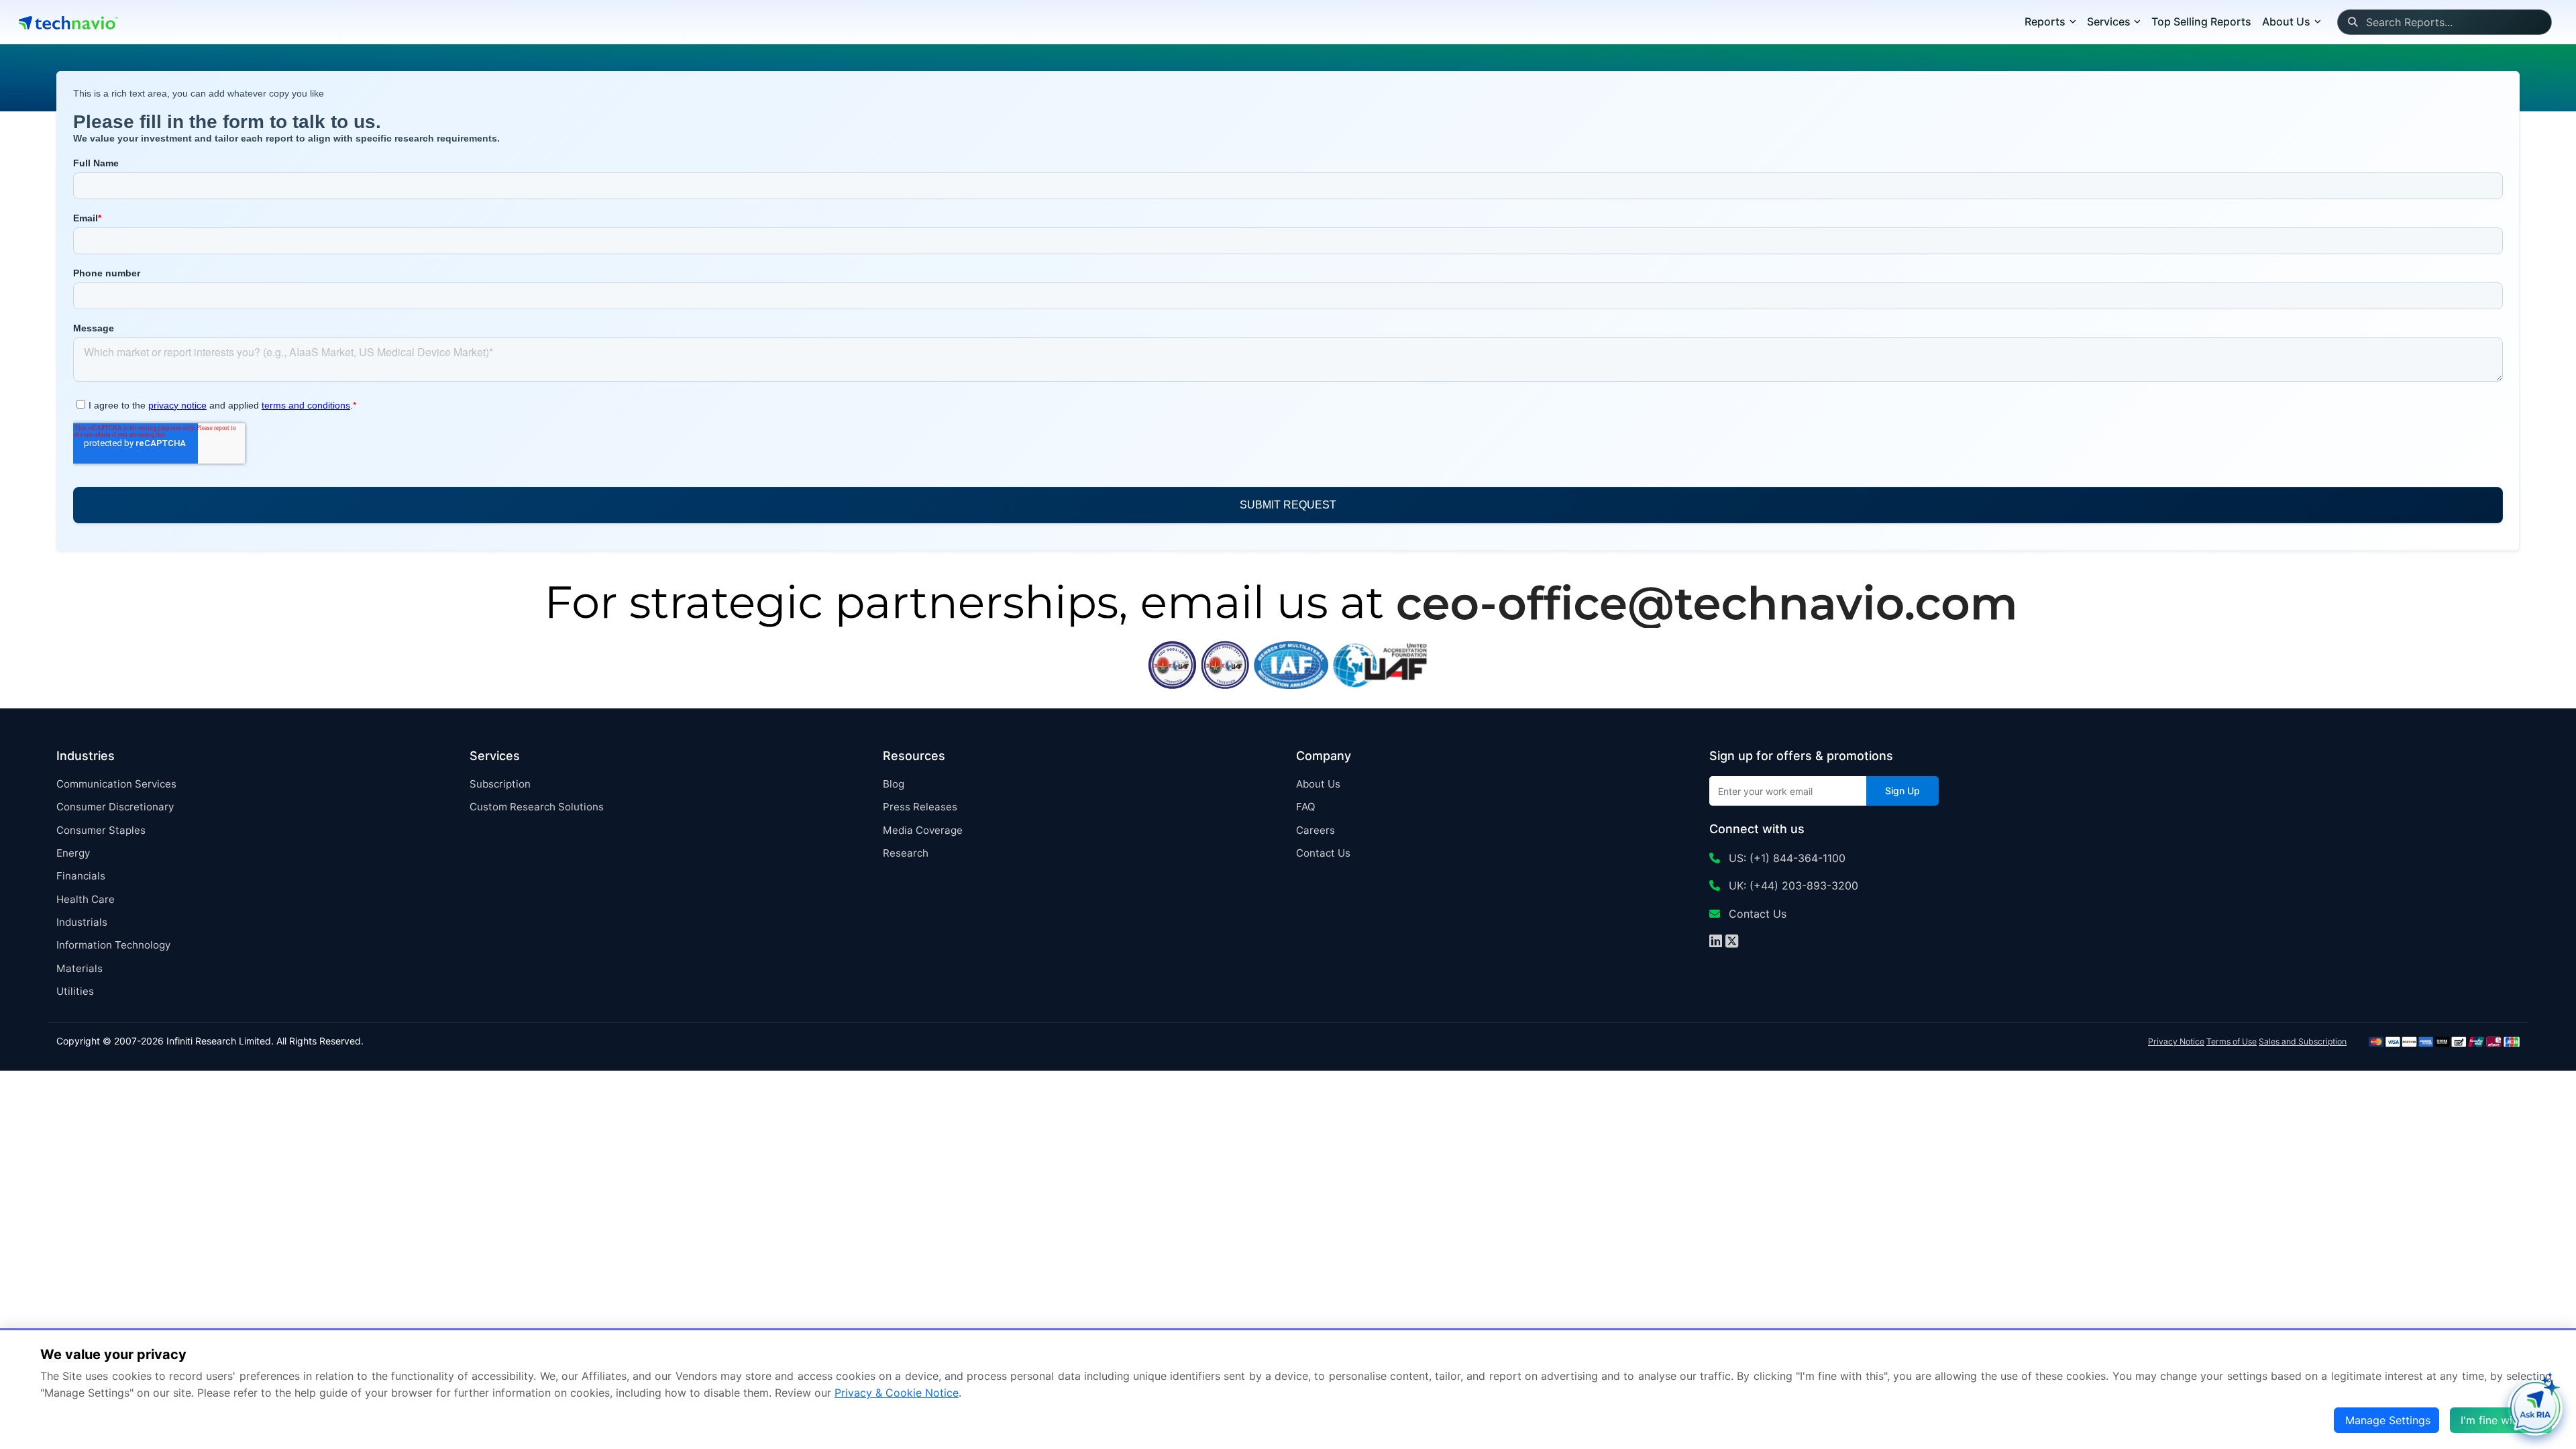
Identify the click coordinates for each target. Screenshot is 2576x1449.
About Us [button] (2286, 21)
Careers (1316, 830)
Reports (2045, 21)
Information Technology (113, 945)
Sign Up (1902, 791)
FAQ (1306, 807)
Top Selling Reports (2201, 21)
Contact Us (1323, 853)
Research (906, 853)
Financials (81, 876)
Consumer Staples (101, 830)
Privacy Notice (2176, 1041)
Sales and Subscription (2303, 1041)
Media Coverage (923, 830)
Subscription (500, 784)
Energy (73, 853)
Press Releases (920, 807)
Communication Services (116, 784)
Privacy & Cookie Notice (897, 1393)
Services (2109, 21)
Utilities (75, 991)
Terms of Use (2232, 1041)
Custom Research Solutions (537, 807)
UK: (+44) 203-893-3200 (1792, 885)
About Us (1318, 784)
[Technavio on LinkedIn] (1716, 943)
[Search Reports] (2352, 22)
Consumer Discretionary (115, 807)
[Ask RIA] (2535, 1408)
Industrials (82, 922)
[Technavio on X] (1732, 943)
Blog (894, 784)
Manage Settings (2388, 1420)
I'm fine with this (2502, 1420)
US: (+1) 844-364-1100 (1785, 858)
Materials (79, 968)
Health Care (86, 899)
